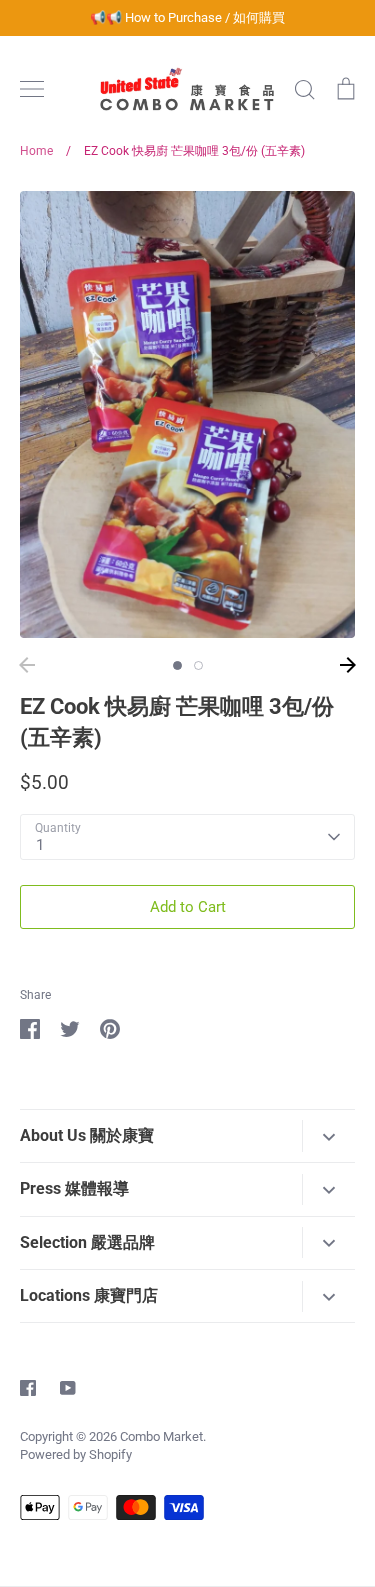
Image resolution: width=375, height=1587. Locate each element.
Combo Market (161, 1436)
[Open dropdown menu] (328, 1135)
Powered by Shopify (76, 1454)
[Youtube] (68, 1388)
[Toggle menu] (32, 89)
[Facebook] (28, 1388)
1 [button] (177, 665)
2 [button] (198, 665)
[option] (187, 414)
